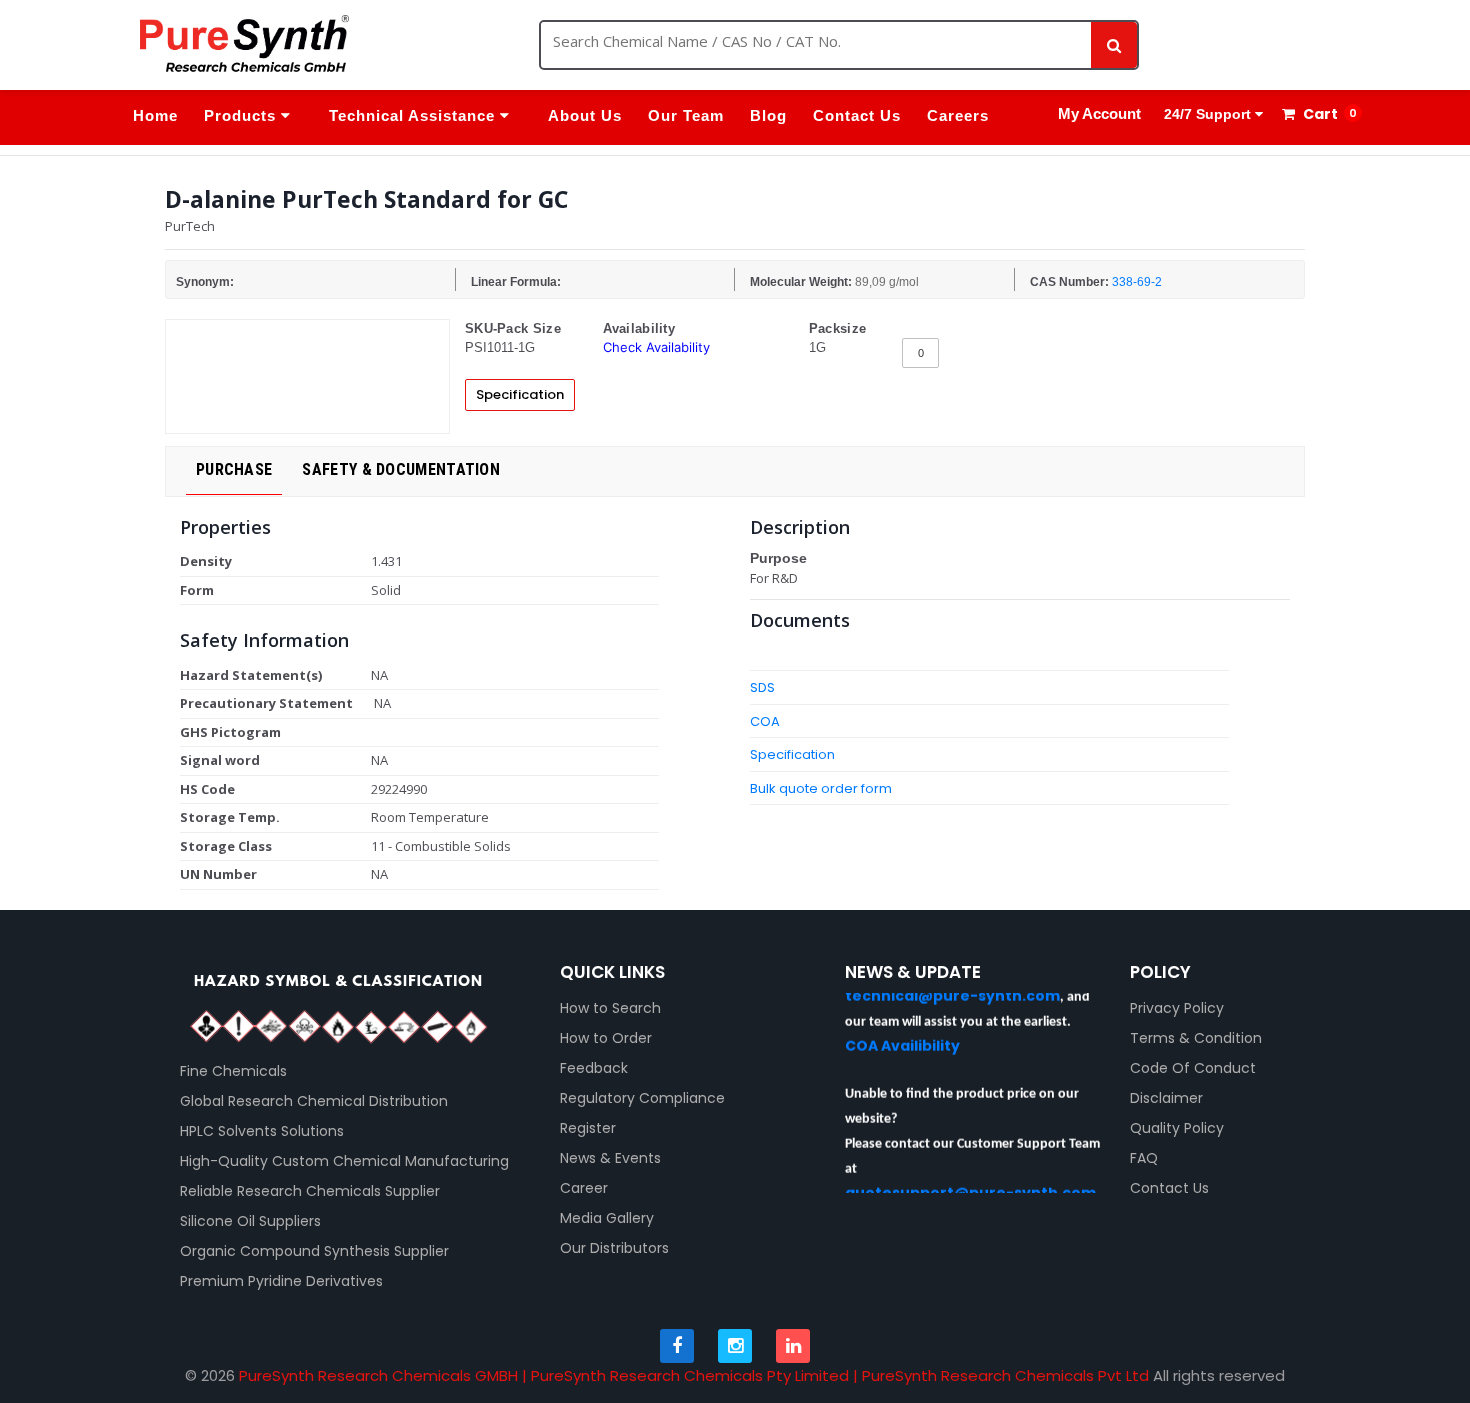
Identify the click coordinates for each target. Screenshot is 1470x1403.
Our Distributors (614, 1248)
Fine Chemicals (233, 1071)
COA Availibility (902, 1035)
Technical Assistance (414, 115)
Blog (768, 115)
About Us (585, 115)
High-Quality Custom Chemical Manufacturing (344, 1161)
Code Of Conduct (1193, 1068)
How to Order (606, 1038)
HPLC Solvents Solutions (262, 1131)
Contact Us (857, 115)
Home (155, 115)
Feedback (594, 1068)
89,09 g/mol (887, 282)
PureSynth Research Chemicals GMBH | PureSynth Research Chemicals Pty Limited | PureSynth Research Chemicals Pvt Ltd (694, 1375)
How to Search (610, 1008)
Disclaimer (1166, 1098)
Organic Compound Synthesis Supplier (314, 1251)
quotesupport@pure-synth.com (970, 1182)
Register (588, 1128)
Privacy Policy (1177, 1008)
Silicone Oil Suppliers (250, 1221)
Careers (958, 115)
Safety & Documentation (401, 469)
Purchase (234, 469)
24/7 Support (1207, 114)
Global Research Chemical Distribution (314, 1101)
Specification (520, 394)
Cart (1319, 114)
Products (242, 115)
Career (584, 1188)
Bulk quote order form (821, 788)
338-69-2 (1137, 282)
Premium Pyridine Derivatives (281, 1281)
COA (765, 721)
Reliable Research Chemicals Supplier (310, 1191)
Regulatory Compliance (642, 1098)
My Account (1099, 113)
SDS (762, 687)
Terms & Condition (1196, 1038)
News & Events (610, 1158)
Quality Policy (1177, 1128)
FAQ (1144, 1158)
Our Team (686, 115)
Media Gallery (607, 1218)
